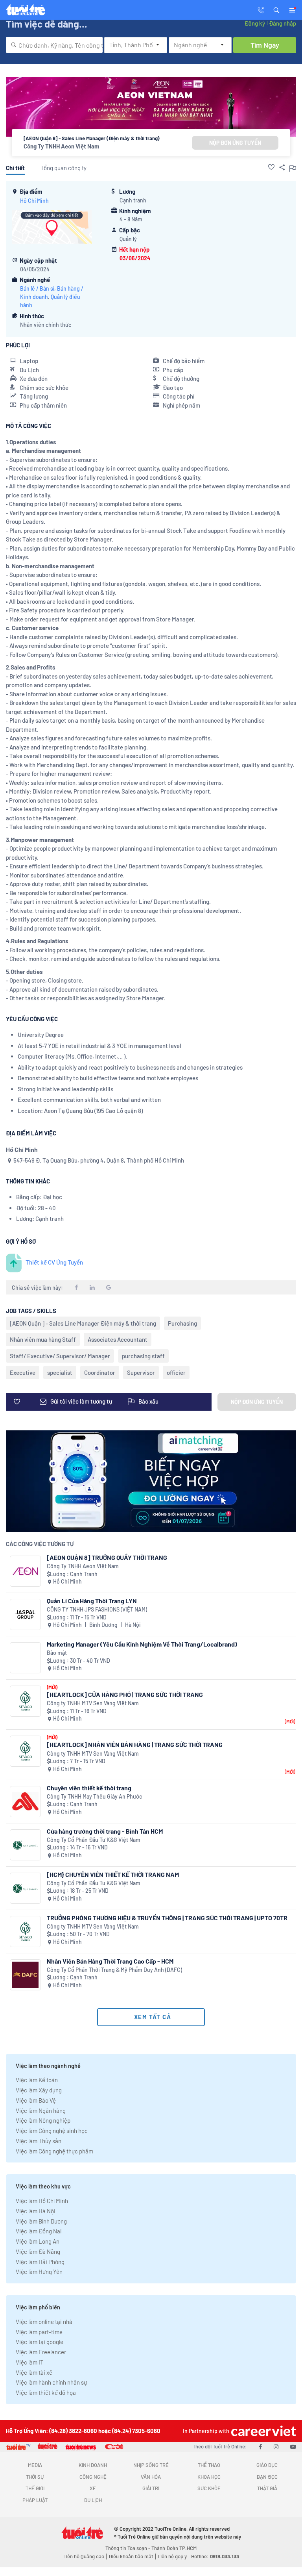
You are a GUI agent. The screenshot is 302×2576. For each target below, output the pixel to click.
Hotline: (215, 2556)
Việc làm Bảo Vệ (36, 2100)
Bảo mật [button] (57, 1653)
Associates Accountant (118, 1339)
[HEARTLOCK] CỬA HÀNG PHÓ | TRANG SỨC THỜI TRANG (125, 1694)
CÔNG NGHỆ (93, 2477)
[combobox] (54, 45)
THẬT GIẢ (267, 2488)
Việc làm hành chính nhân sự (51, 2382)
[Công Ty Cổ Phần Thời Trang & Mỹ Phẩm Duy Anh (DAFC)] (25, 1975)
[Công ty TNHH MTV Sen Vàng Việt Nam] (25, 1701)
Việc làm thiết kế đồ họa (46, 2392)
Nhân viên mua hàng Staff (43, 1339)
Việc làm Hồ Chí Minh (42, 2201)
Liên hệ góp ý (172, 2556)
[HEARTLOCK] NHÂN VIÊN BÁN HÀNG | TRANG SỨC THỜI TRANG (135, 1744)
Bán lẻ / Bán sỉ (37, 288)
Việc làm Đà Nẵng (38, 2251)
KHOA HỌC (209, 2477)
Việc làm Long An (38, 2241)
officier (176, 1372)
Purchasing (182, 1323)
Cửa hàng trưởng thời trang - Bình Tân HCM (105, 1831)
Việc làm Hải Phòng (40, 2262)
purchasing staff (143, 1356)
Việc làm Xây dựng (39, 2090)
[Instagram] (276, 2446)
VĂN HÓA (151, 2477)
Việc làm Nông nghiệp (43, 2120)
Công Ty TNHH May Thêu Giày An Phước (94, 1796)
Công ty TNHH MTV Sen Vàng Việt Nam (93, 1703)
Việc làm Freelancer (41, 2352)
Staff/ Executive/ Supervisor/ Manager (60, 1356)
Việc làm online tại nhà (44, 2322)
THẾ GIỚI (35, 2488)
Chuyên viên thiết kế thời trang (89, 1788)
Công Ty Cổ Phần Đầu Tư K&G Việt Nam (94, 1840)
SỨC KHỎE (209, 2488)
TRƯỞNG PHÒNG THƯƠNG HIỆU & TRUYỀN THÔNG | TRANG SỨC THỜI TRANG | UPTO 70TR (167, 1918)
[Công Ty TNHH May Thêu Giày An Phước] (25, 1802)
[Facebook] (260, 2446)
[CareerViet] (263, 2431)
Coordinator (100, 1372)
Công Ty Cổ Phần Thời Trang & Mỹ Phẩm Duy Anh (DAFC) (114, 1970)
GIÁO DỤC (267, 2465)
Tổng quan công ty (64, 168)
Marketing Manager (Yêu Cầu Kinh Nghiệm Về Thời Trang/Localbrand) (142, 1644)
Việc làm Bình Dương (41, 2221)
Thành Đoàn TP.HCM (174, 2548)
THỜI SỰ (35, 2477)
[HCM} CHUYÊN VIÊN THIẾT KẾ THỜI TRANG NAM (113, 1874)
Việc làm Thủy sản (39, 2141)
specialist (60, 1372)
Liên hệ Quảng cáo (84, 2556)
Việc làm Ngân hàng (41, 2111)
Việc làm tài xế (34, 2372)
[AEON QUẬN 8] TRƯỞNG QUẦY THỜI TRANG (107, 1557)
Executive (23, 1372)
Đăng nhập (283, 23)
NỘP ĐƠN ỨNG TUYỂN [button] (235, 143)
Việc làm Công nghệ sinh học (52, 2131)
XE (93, 2488)
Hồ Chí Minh (34, 201)
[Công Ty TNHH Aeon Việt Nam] (25, 1571)
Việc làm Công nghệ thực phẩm (54, 2151)
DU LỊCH (93, 2500)
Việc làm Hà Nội (36, 2211)
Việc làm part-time (39, 2332)
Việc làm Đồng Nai (39, 2231)
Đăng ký (255, 23)
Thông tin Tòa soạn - (128, 2548)
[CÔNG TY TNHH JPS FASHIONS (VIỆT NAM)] (25, 1614)
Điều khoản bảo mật (131, 2556)
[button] (276, 9)
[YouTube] (293, 2446)
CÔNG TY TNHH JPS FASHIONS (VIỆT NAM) (97, 1609)
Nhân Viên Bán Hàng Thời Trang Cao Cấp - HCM (110, 1961)
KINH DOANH (93, 2465)
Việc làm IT (30, 2362)
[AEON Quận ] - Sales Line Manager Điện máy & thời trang (83, 1323)
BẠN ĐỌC (267, 2477)
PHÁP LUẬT (35, 2500)
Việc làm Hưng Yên (39, 2272)
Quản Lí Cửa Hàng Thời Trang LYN (92, 1601)
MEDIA (35, 2465)
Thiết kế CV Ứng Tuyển (54, 1262)
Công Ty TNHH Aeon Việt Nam (62, 146)
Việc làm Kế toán (37, 2080)
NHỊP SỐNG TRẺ (151, 2465)
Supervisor (141, 1372)
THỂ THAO (209, 2465)
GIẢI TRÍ (151, 2488)
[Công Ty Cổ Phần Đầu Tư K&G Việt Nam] (25, 1845)
